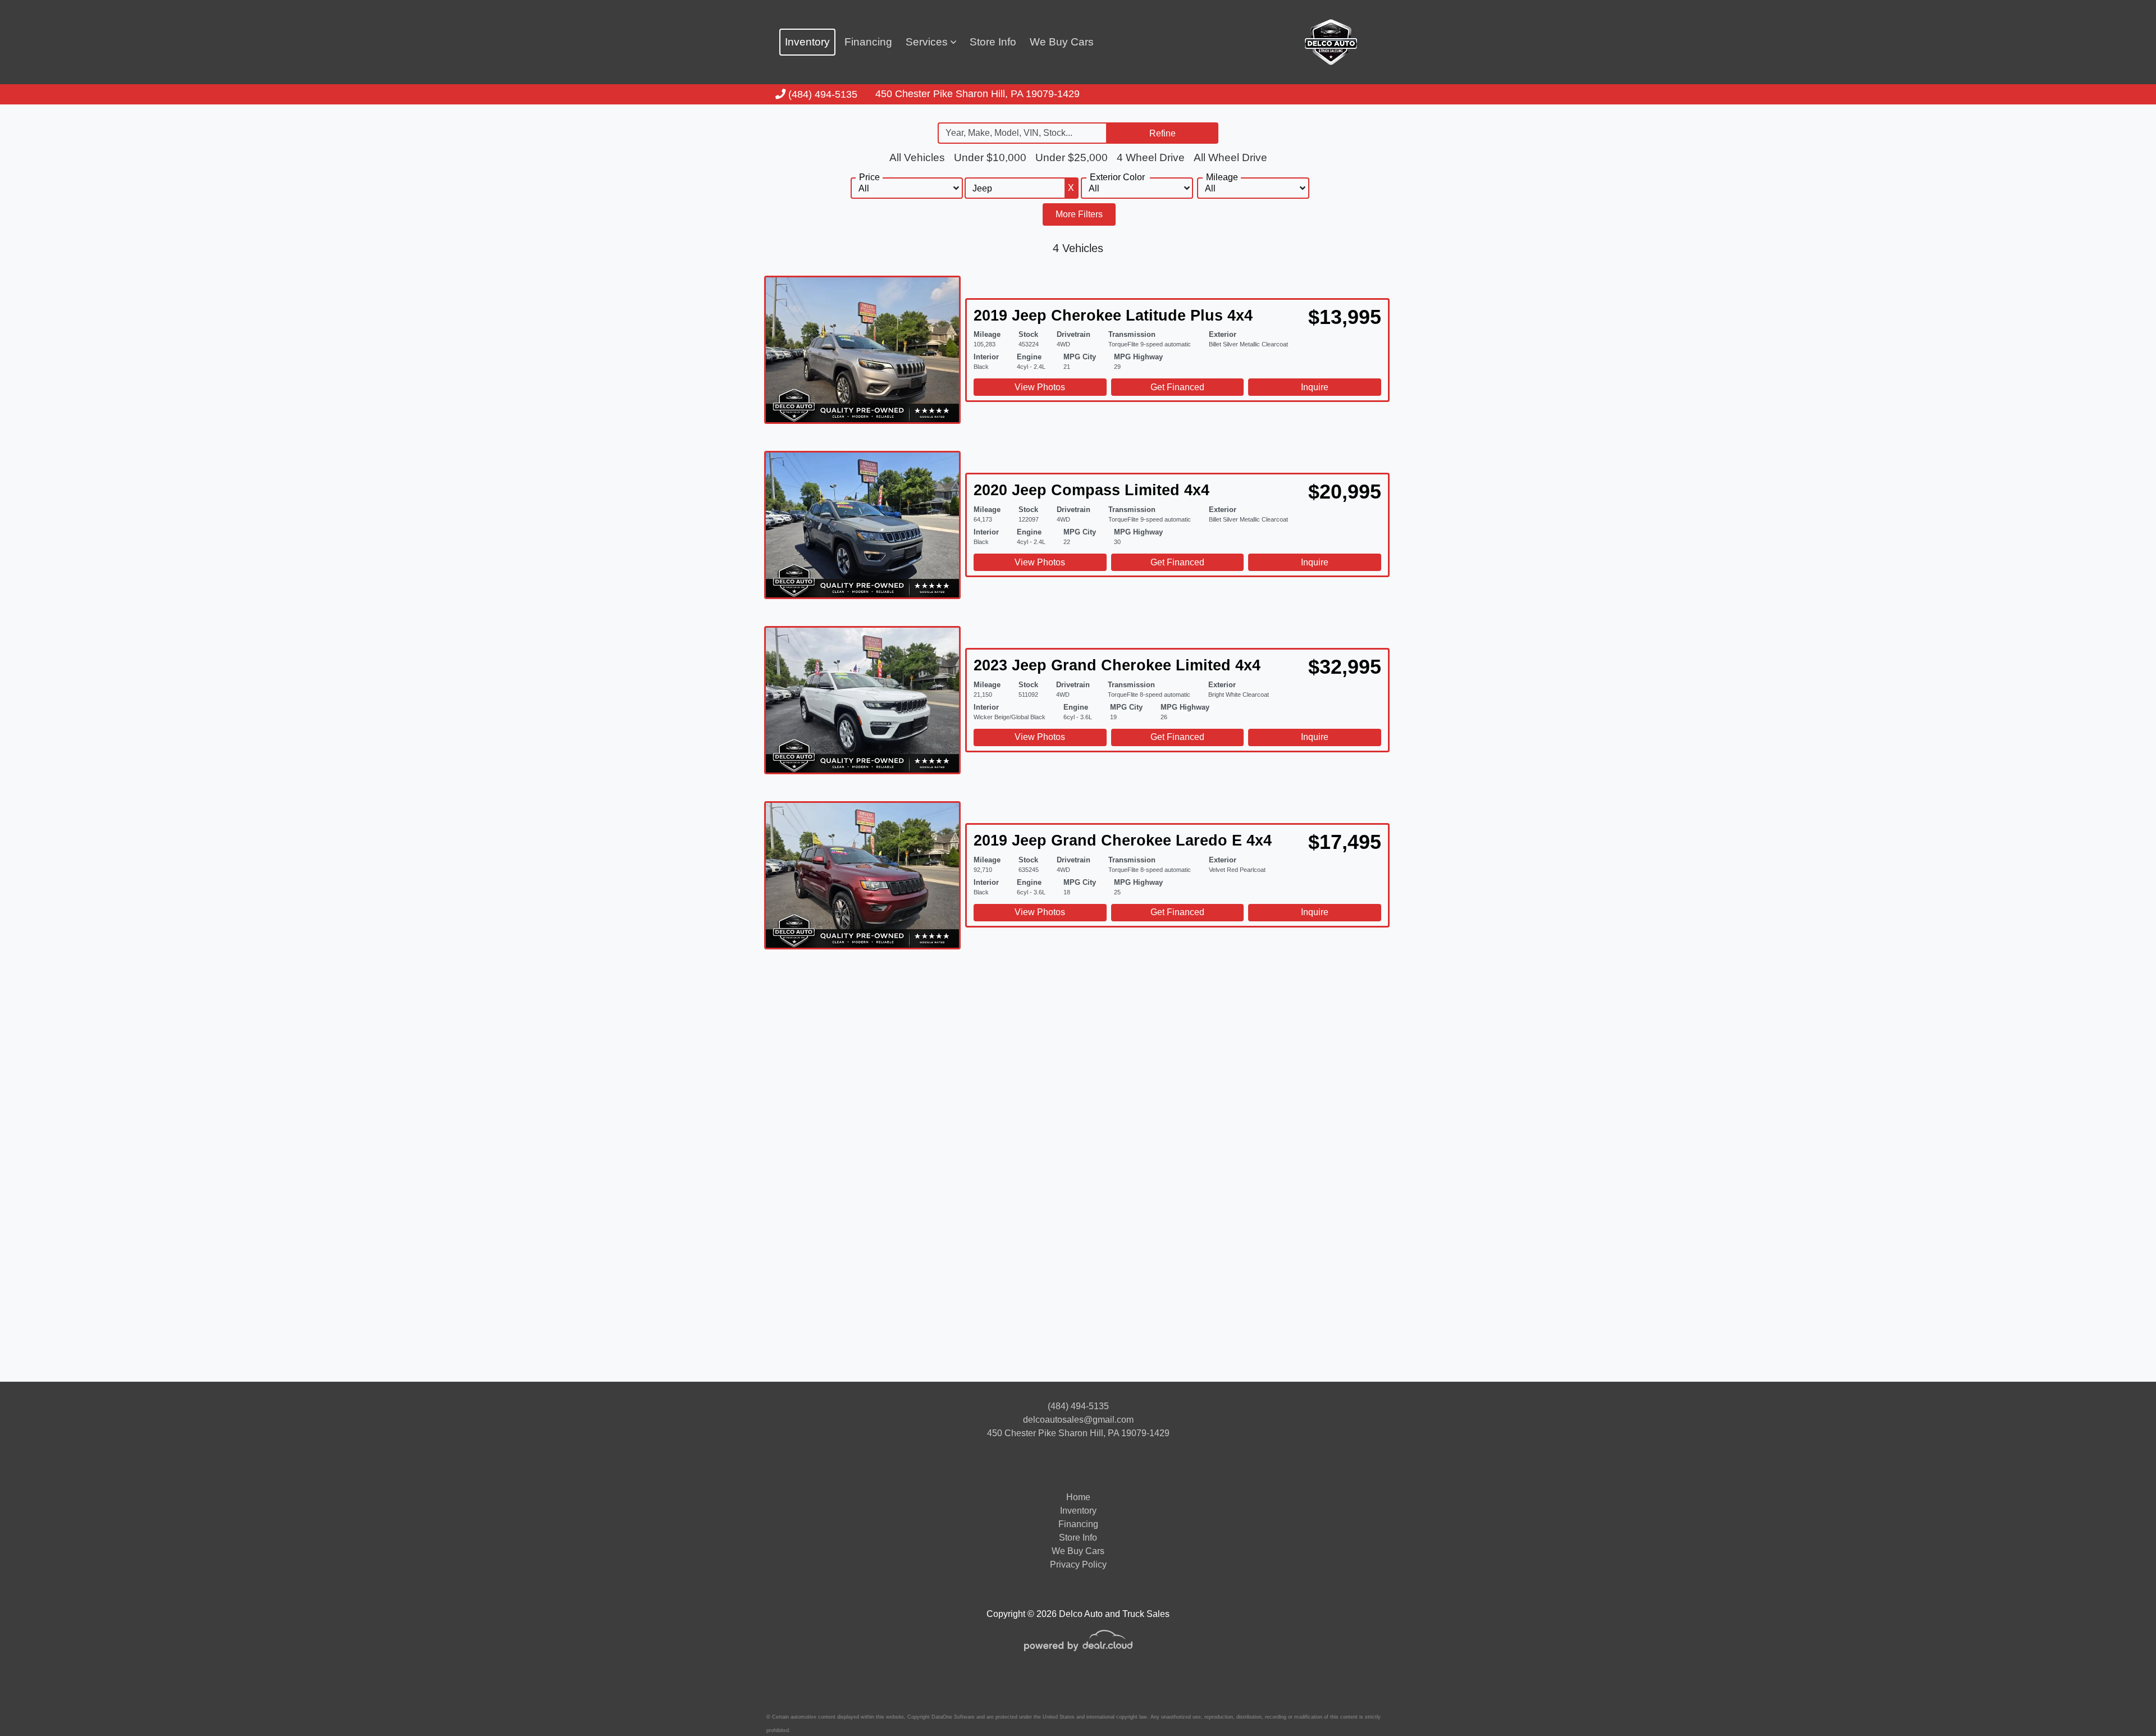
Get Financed (1177, 387)
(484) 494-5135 (821, 94)
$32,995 (1345, 667)
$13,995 (1345, 317)
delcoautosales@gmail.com (1078, 1420)
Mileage (1222, 177)
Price (869, 177)
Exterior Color (1117, 177)
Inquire (1315, 387)
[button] (931, 42)
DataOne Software (953, 1717)
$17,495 (1345, 842)
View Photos (1040, 387)
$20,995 (1345, 492)
